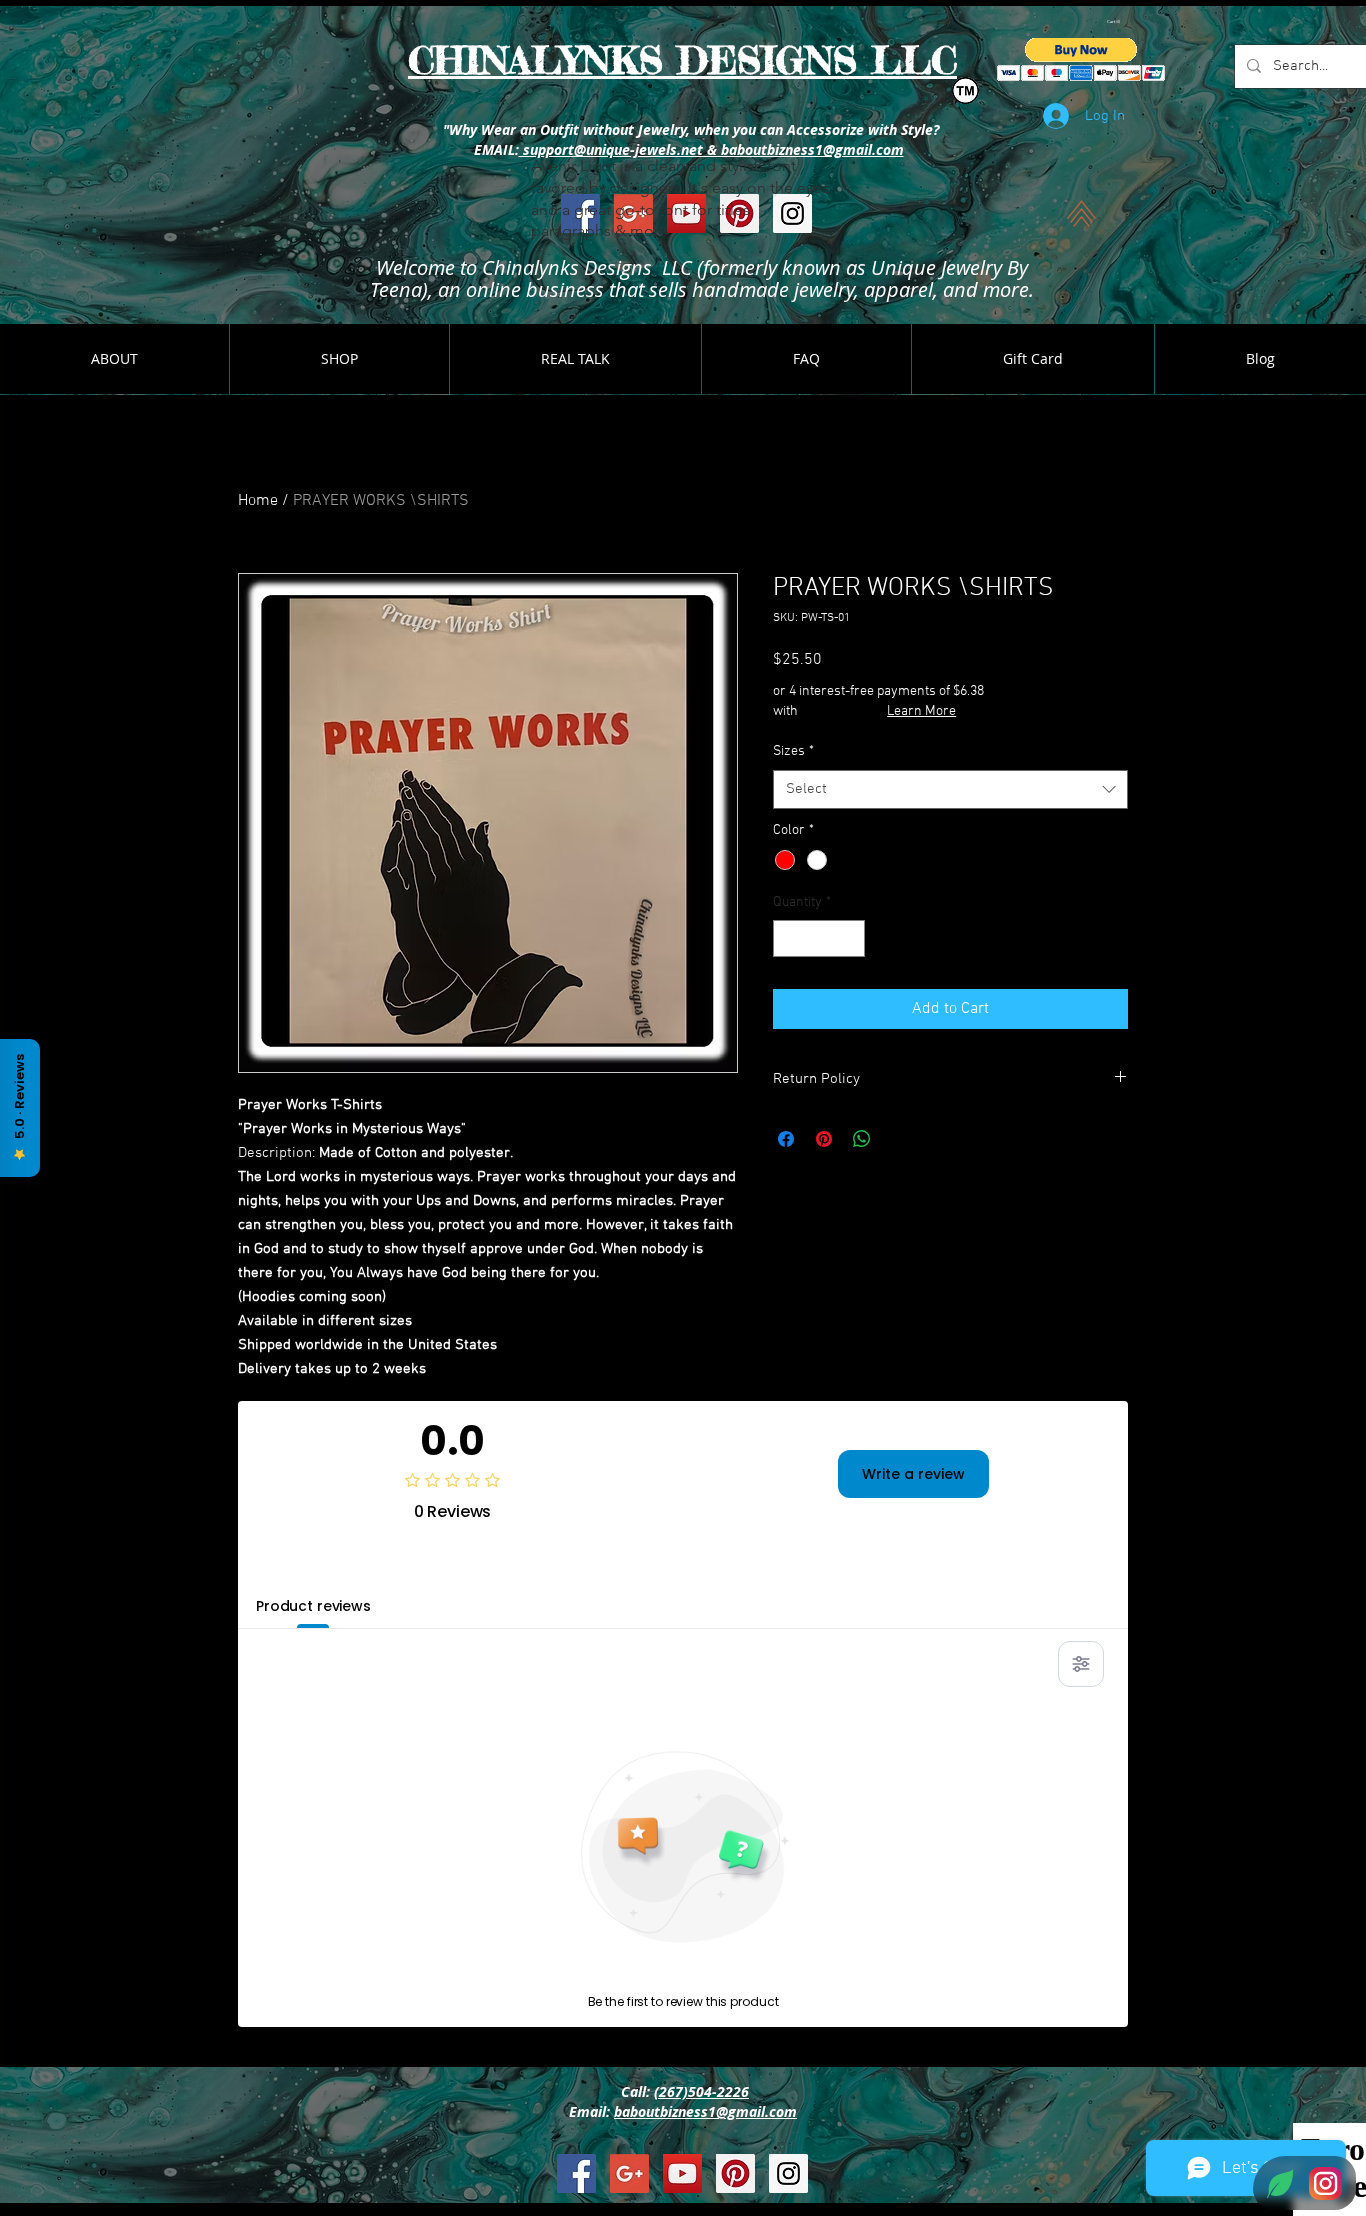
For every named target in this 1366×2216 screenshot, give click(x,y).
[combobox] (950, 789)
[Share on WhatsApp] (862, 1139)
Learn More (921, 711)
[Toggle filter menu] (1081, 1664)
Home (258, 501)
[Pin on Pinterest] (824, 1139)
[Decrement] (788, 938)
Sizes (793, 751)
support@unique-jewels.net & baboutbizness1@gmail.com (711, 149)
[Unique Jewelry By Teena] (576, 2173)
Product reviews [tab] (313, 1606)
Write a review (913, 1474)
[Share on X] (900, 1139)
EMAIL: (494, 149)
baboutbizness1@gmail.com (705, 2111)
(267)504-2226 (701, 2091)
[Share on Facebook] (786, 1139)
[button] (1114, 21)
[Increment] (849, 938)
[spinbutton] (819, 938)
